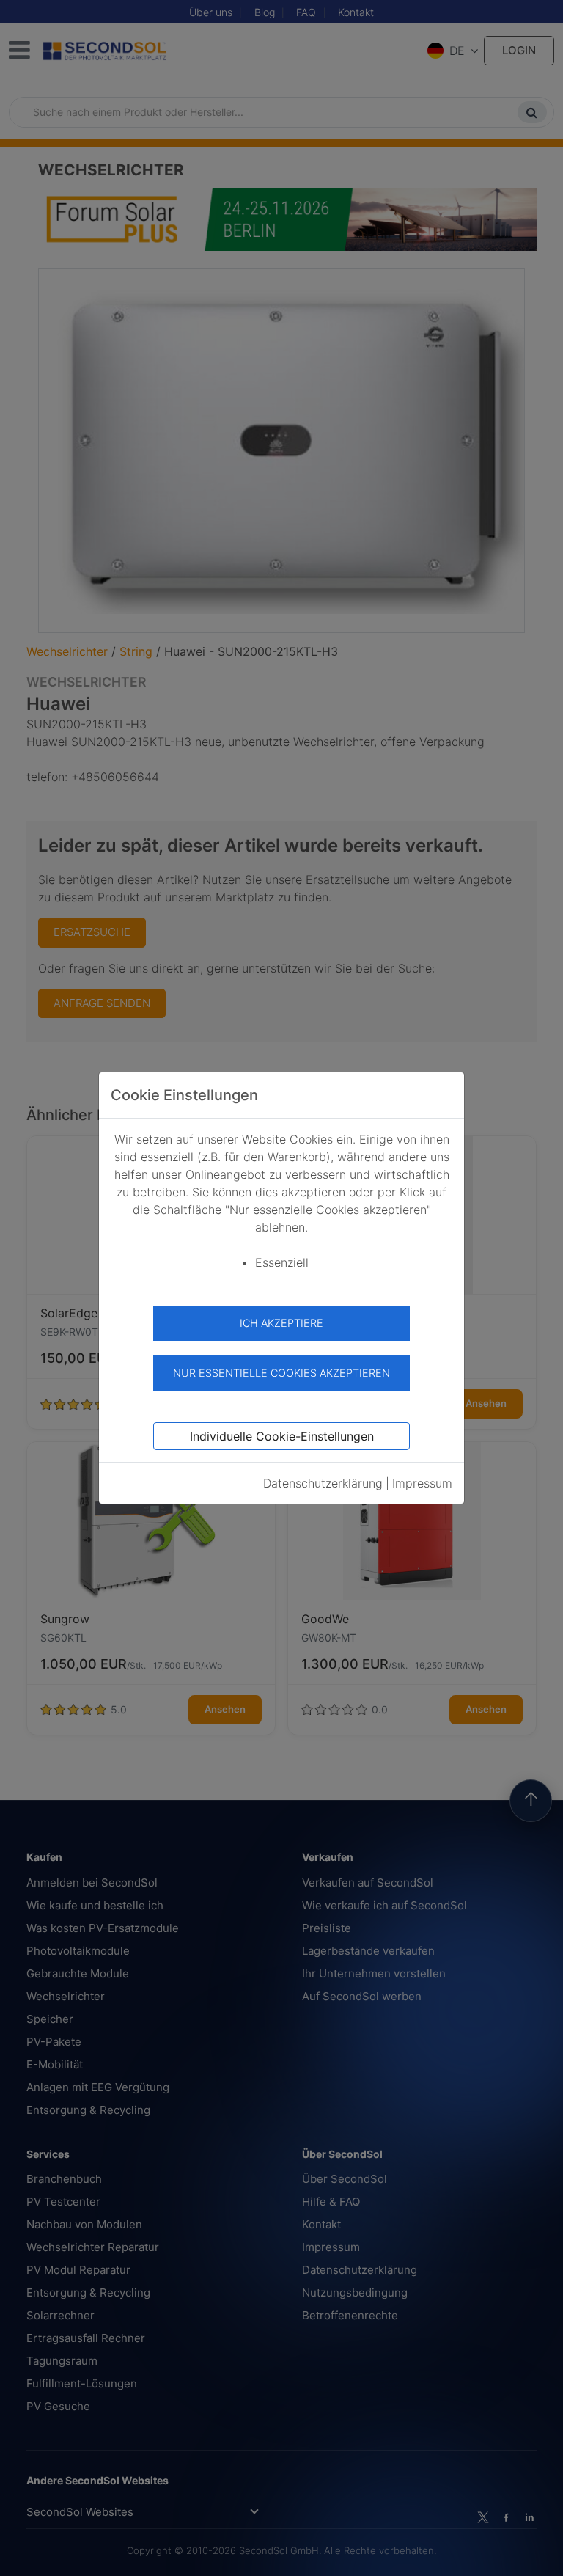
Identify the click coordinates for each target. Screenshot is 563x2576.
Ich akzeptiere (281, 1323)
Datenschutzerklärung (323, 1483)
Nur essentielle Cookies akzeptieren (281, 1373)
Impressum (422, 1483)
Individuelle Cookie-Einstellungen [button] (282, 1436)
